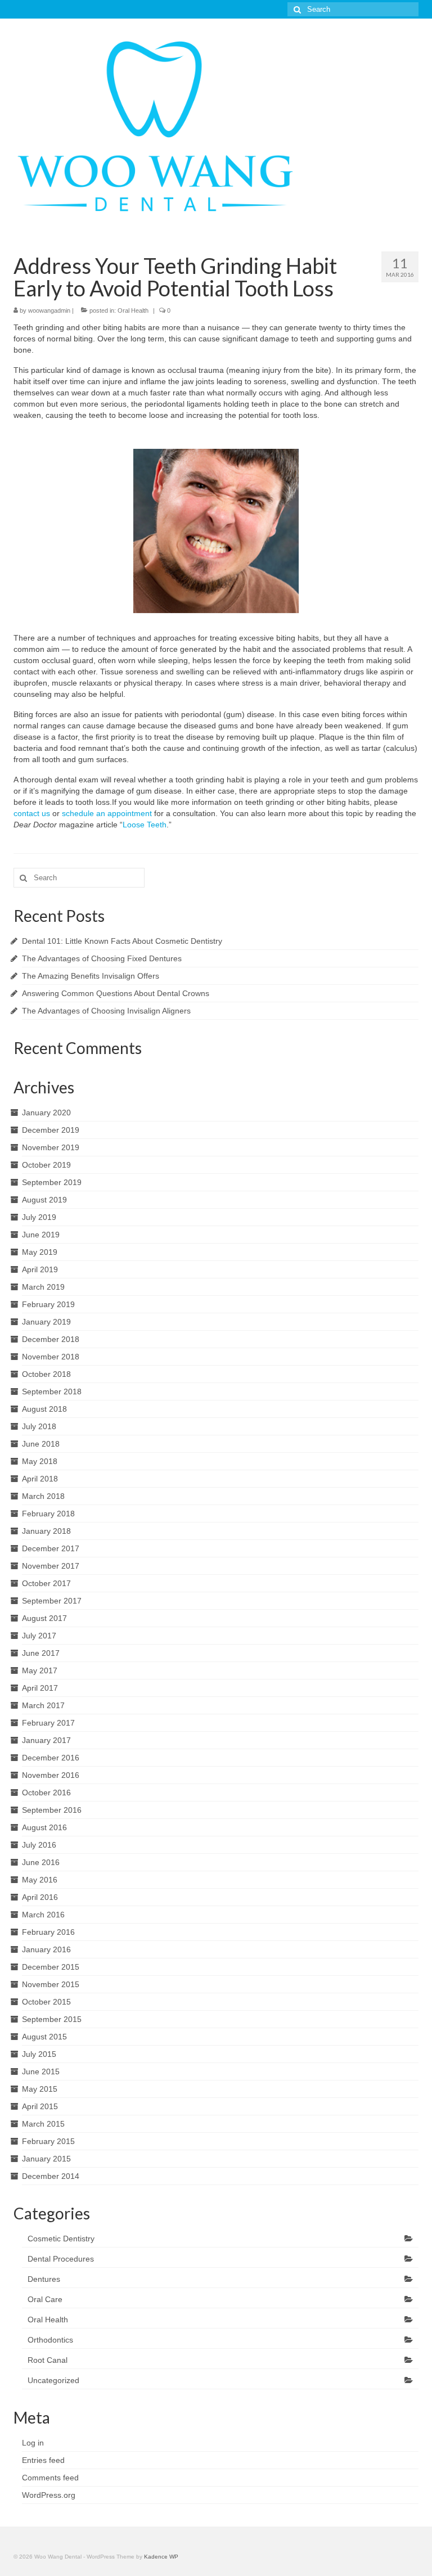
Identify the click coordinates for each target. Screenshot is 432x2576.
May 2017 (40, 1670)
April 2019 (40, 1269)
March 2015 (43, 2124)
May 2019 (40, 1252)
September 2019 (52, 1182)
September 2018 (52, 1391)
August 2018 (44, 1409)
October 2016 (46, 1793)
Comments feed (50, 2478)
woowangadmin (49, 310)
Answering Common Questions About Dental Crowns (116, 993)
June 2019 (41, 1235)
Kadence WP (161, 2557)
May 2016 (40, 1880)
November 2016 (51, 1775)
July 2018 (39, 1426)
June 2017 (41, 1653)
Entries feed (43, 2460)
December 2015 (51, 1967)
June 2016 (41, 1862)
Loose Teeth (145, 825)
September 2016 (52, 1810)
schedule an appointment (107, 813)
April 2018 (40, 1479)
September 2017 (52, 1601)
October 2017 (46, 1583)
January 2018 (46, 1531)
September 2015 (52, 2019)
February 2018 (48, 1514)
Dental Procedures (61, 2259)
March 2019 (43, 1287)
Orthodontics (50, 2340)
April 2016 (40, 1897)
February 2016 (48, 1932)
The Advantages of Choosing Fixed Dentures (102, 958)
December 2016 (51, 1758)
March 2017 (43, 1705)
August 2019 (44, 1200)
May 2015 (40, 2089)
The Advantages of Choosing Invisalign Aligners (106, 1011)
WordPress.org (49, 2495)
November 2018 (51, 1357)
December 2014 (51, 2176)
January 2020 (46, 1113)
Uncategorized (53, 2380)
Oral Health (133, 310)
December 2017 (51, 1548)
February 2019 (48, 1304)
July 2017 (39, 1636)
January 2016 (46, 1949)
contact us (32, 813)
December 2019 (51, 1130)
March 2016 (43, 1915)
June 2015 (41, 2071)
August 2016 (44, 1827)
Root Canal (48, 2360)
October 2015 (46, 2002)
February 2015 (48, 2141)
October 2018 (46, 1374)
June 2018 (41, 1444)
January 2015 (46, 2159)
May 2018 (40, 1461)
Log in (33, 2443)
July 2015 (39, 2054)
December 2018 (51, 1339)
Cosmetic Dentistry (61, 2239)
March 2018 (43, 1496)
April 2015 (40, 2106)
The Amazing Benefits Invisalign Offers (91, 976)
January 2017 (46, 1740)
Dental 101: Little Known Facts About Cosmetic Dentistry (122, 941)
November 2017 (51, 1566)
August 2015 (44, 2037)
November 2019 (51, 1147)
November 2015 (51, 1984)
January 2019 (46, 1322)
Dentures (44, 2279)
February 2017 (48, 1723)
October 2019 (46, 1165)
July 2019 (39, 1217)
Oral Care (45, 2299)
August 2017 (44, 1618)
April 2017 (40, 1688)
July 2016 (39, 1845)
